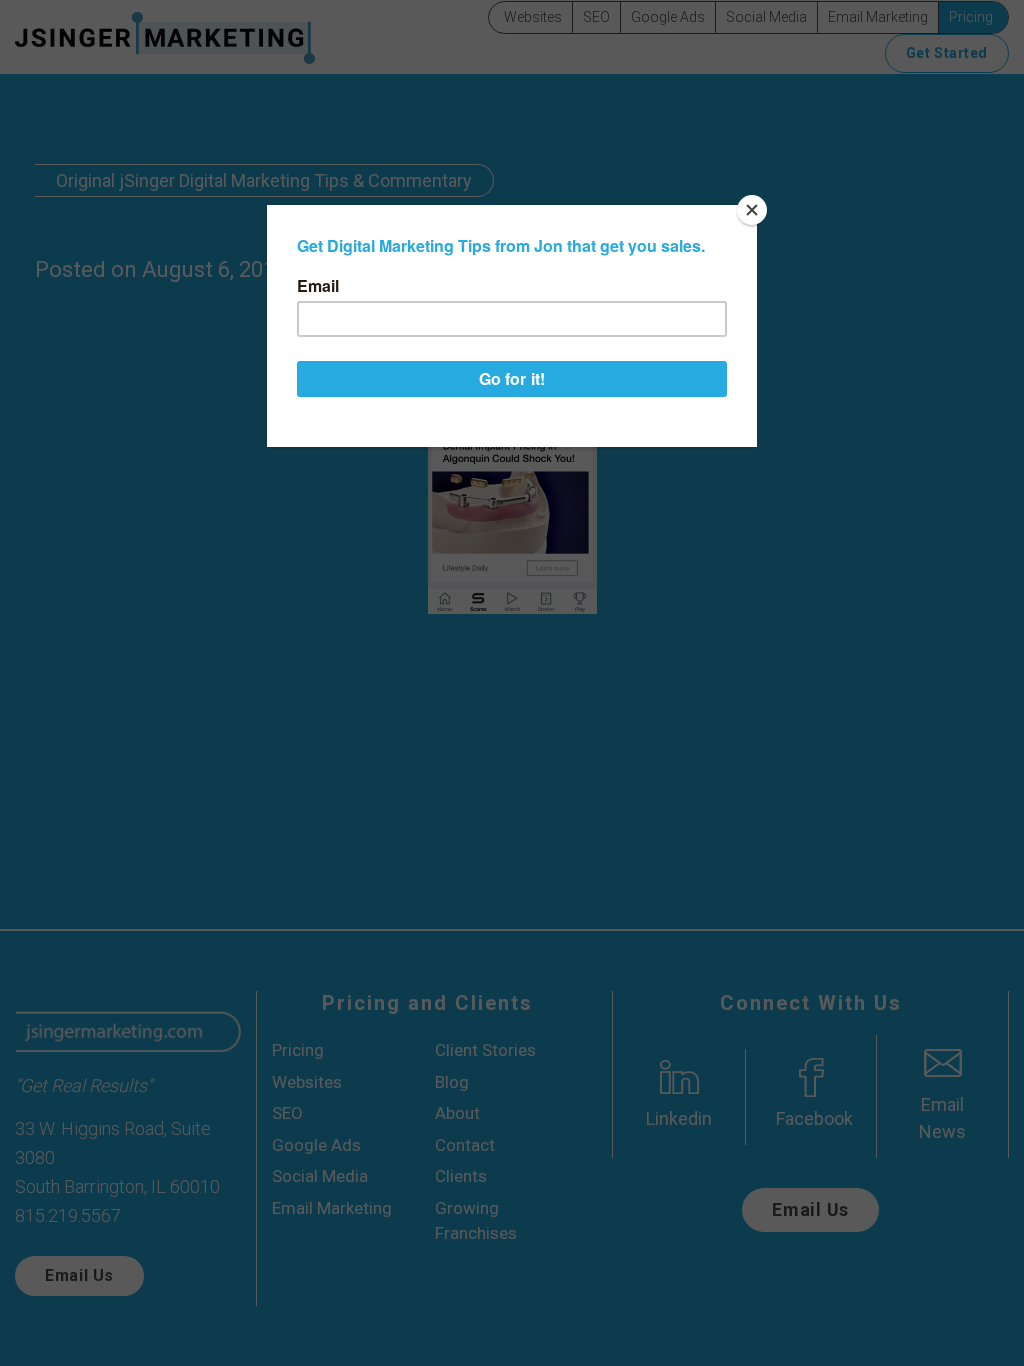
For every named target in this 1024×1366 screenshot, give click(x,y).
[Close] (752, 210)
